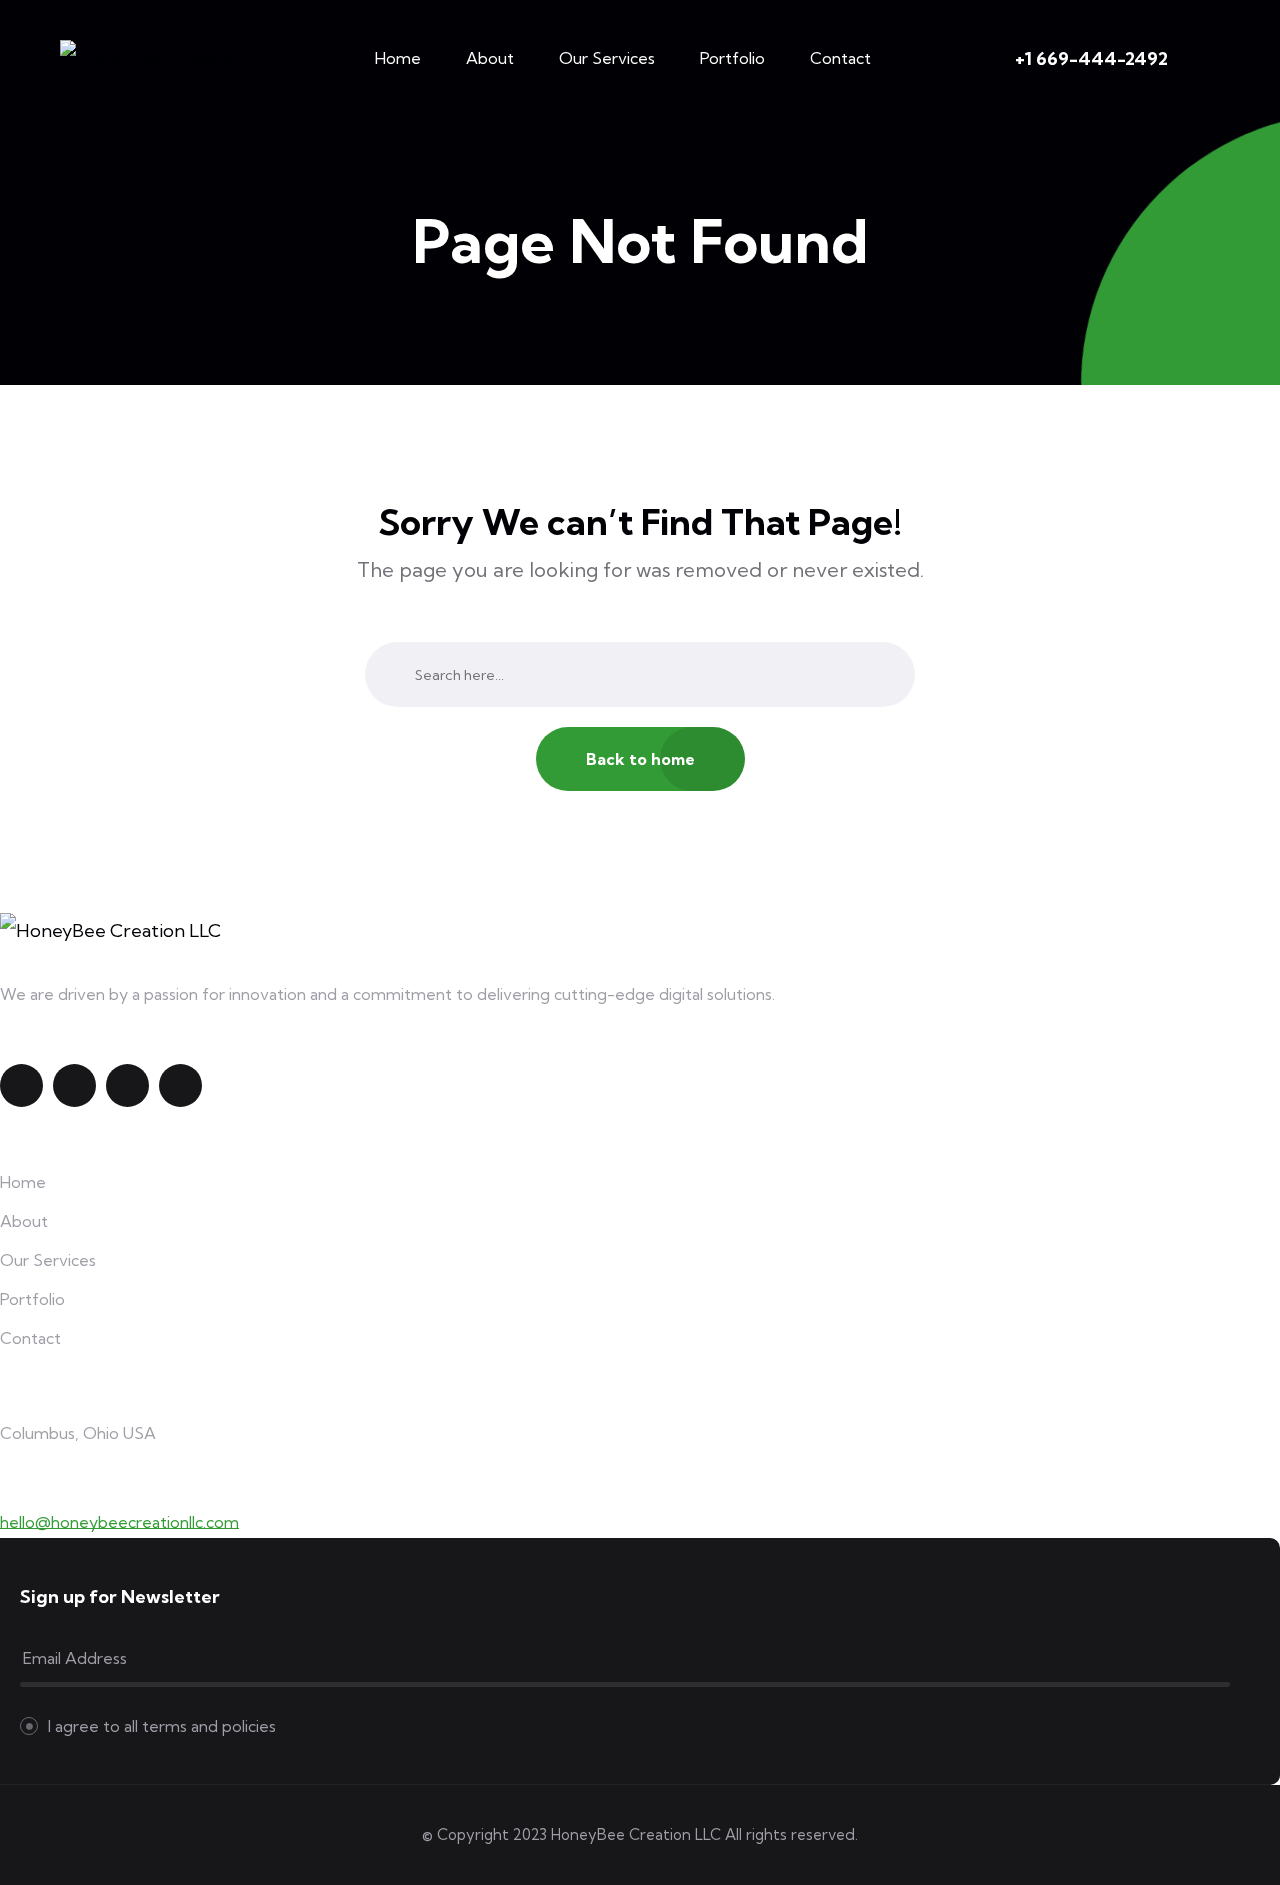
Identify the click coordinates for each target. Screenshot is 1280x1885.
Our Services (607, 58)
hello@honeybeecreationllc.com (119, 1522)
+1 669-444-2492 (1091, 58)
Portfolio (732, 58)
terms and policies (209, 1726)
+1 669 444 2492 (72, 1490)
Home (398, 58)
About (490, 58)
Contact (840, 58)
